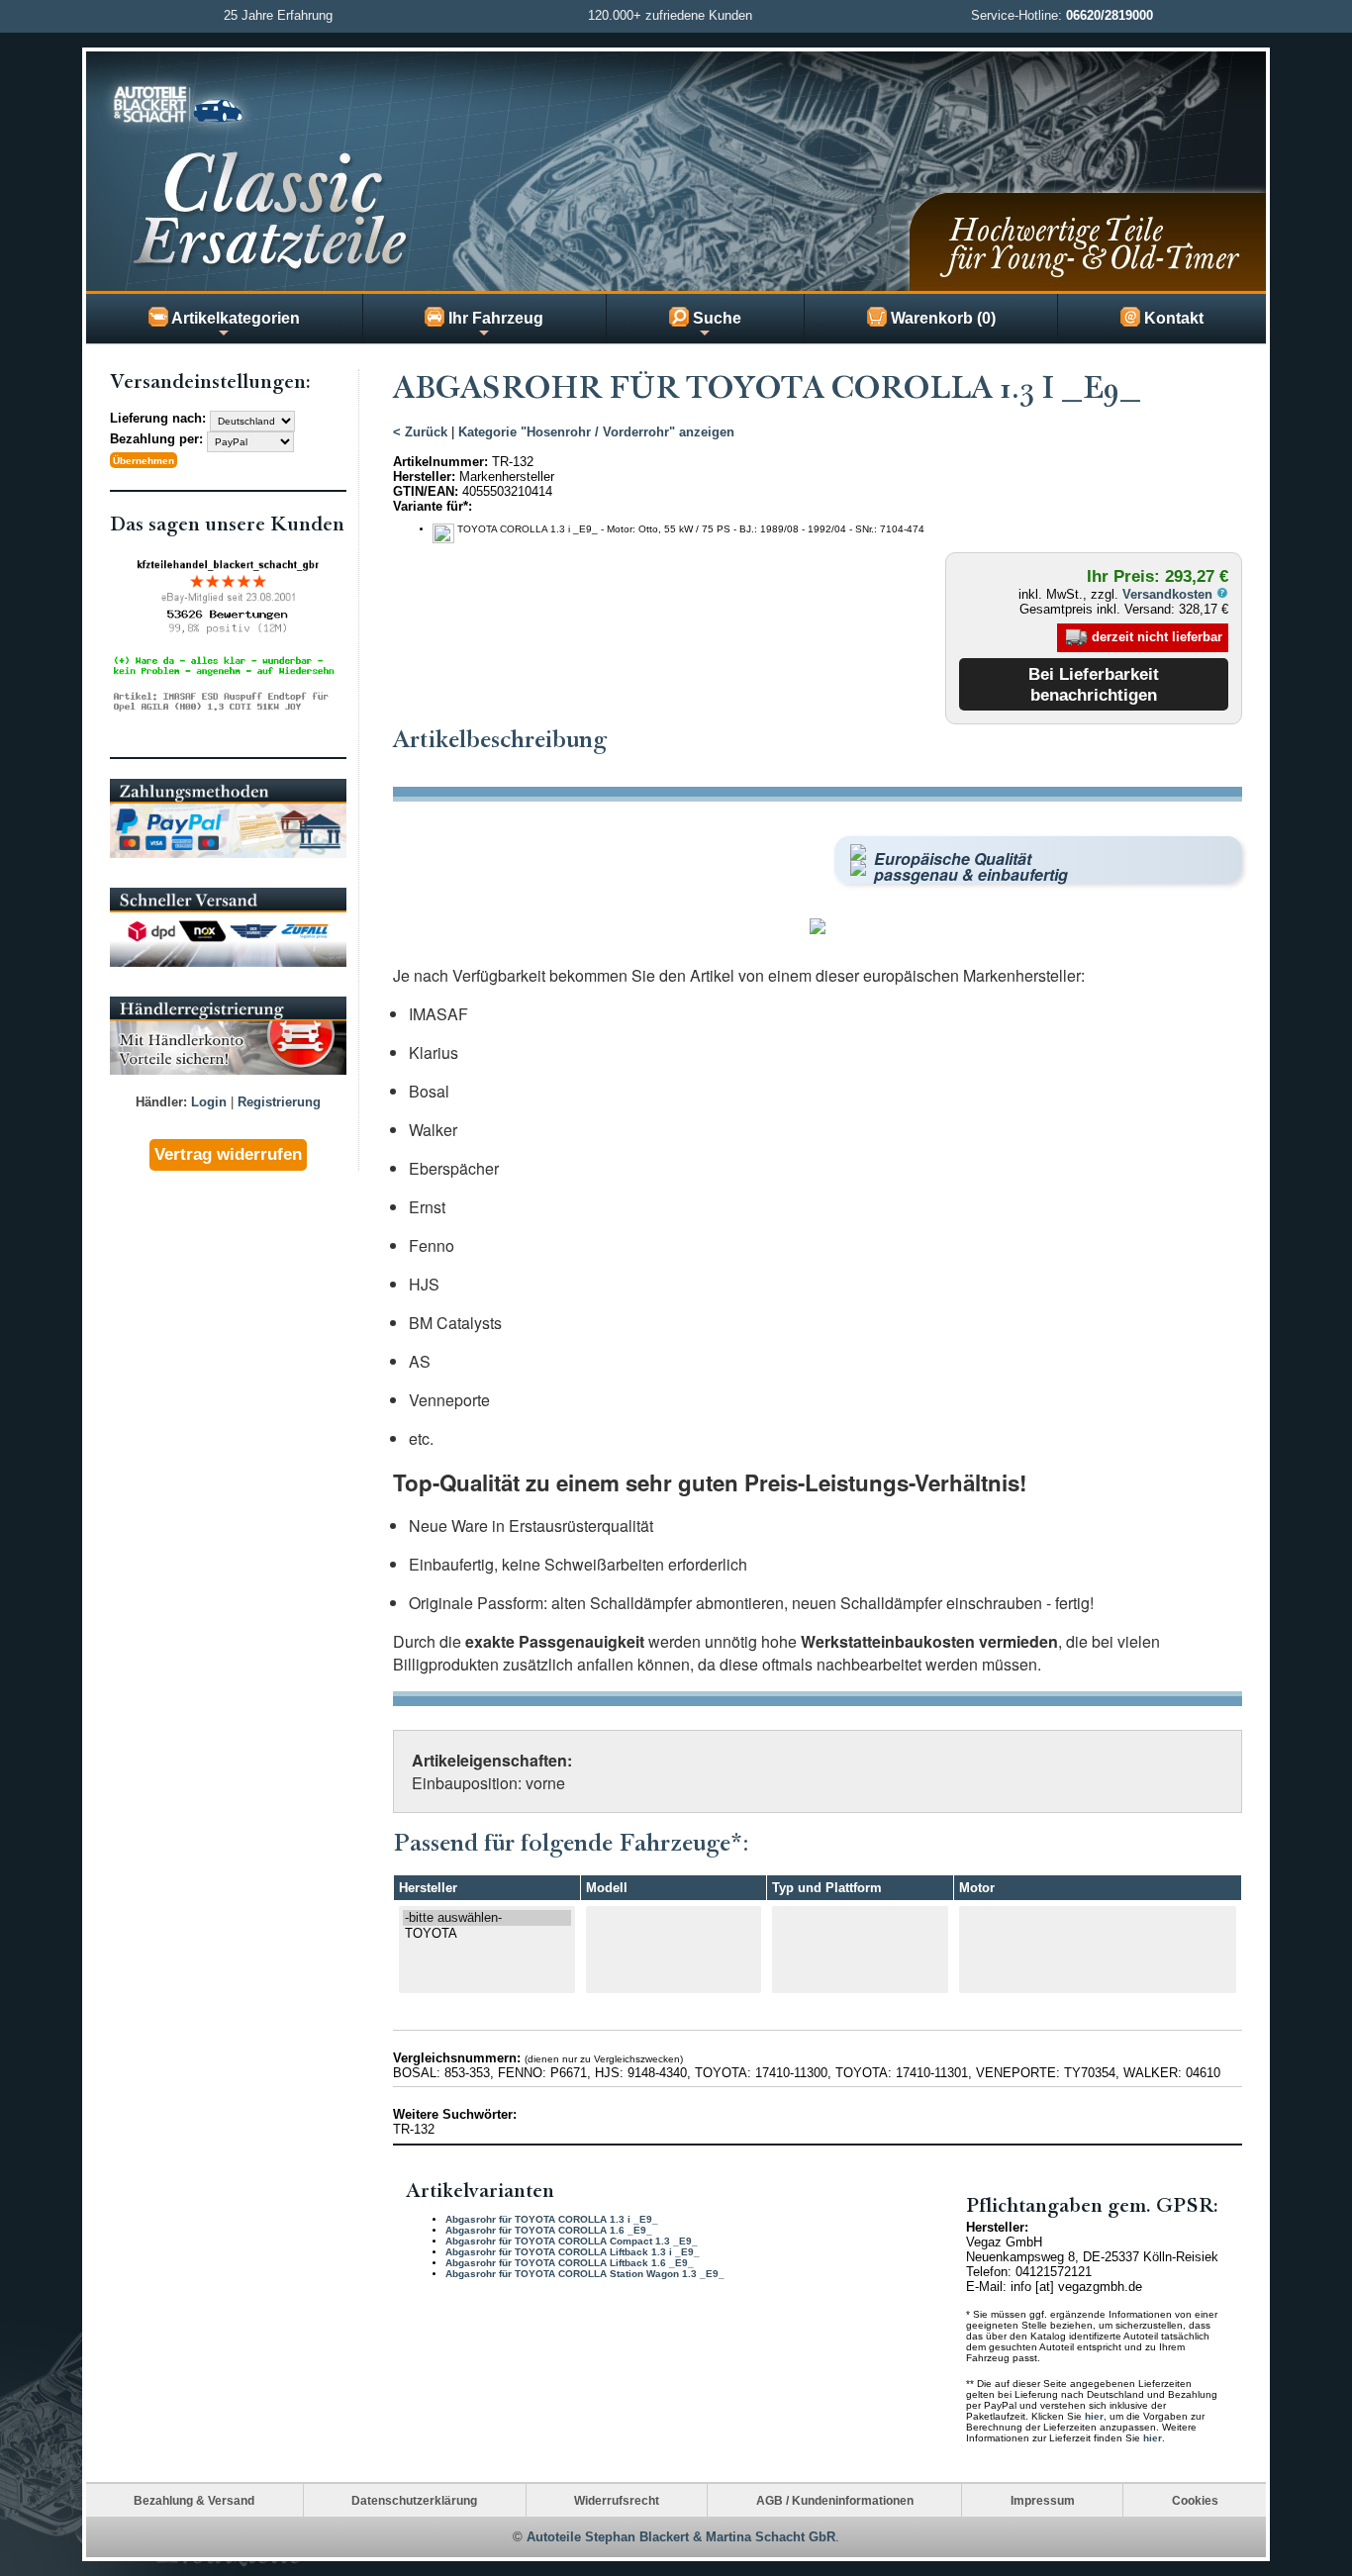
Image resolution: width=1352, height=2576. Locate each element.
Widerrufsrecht (617, 2500)
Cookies (1195, 2500)
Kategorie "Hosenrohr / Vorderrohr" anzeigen (596, 432)
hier (1094, 2416)
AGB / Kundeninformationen (835, 2500)
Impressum (1043, 2500)
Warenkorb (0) (941, 318)
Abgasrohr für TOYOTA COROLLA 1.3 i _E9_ (552, 2219)
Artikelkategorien (234, 318)
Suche (715, 318)
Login (209, 1102)
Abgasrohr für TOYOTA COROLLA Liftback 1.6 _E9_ (570, 2263)
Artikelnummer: (440, 462)
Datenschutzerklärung (414, 2500)
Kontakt (1172, 318)
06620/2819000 (1110, 15)
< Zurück (420, 432)
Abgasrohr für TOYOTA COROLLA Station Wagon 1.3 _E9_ (585, 2274)
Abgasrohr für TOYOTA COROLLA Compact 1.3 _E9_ (572, 2241)
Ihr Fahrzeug (494, 318)
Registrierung (279, 1102)
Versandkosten (1169, 594)
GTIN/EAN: (426, 491)
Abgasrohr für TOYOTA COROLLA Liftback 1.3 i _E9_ (573, 2252)
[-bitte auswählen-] (487, 1918)
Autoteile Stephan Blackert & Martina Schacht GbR (681, 2537)
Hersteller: (424, 477)
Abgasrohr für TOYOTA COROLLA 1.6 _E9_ (549, 2230)
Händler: (161, 1102)
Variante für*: (433, 506)
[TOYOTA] (487, 1934)
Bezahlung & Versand (194, 2500)
